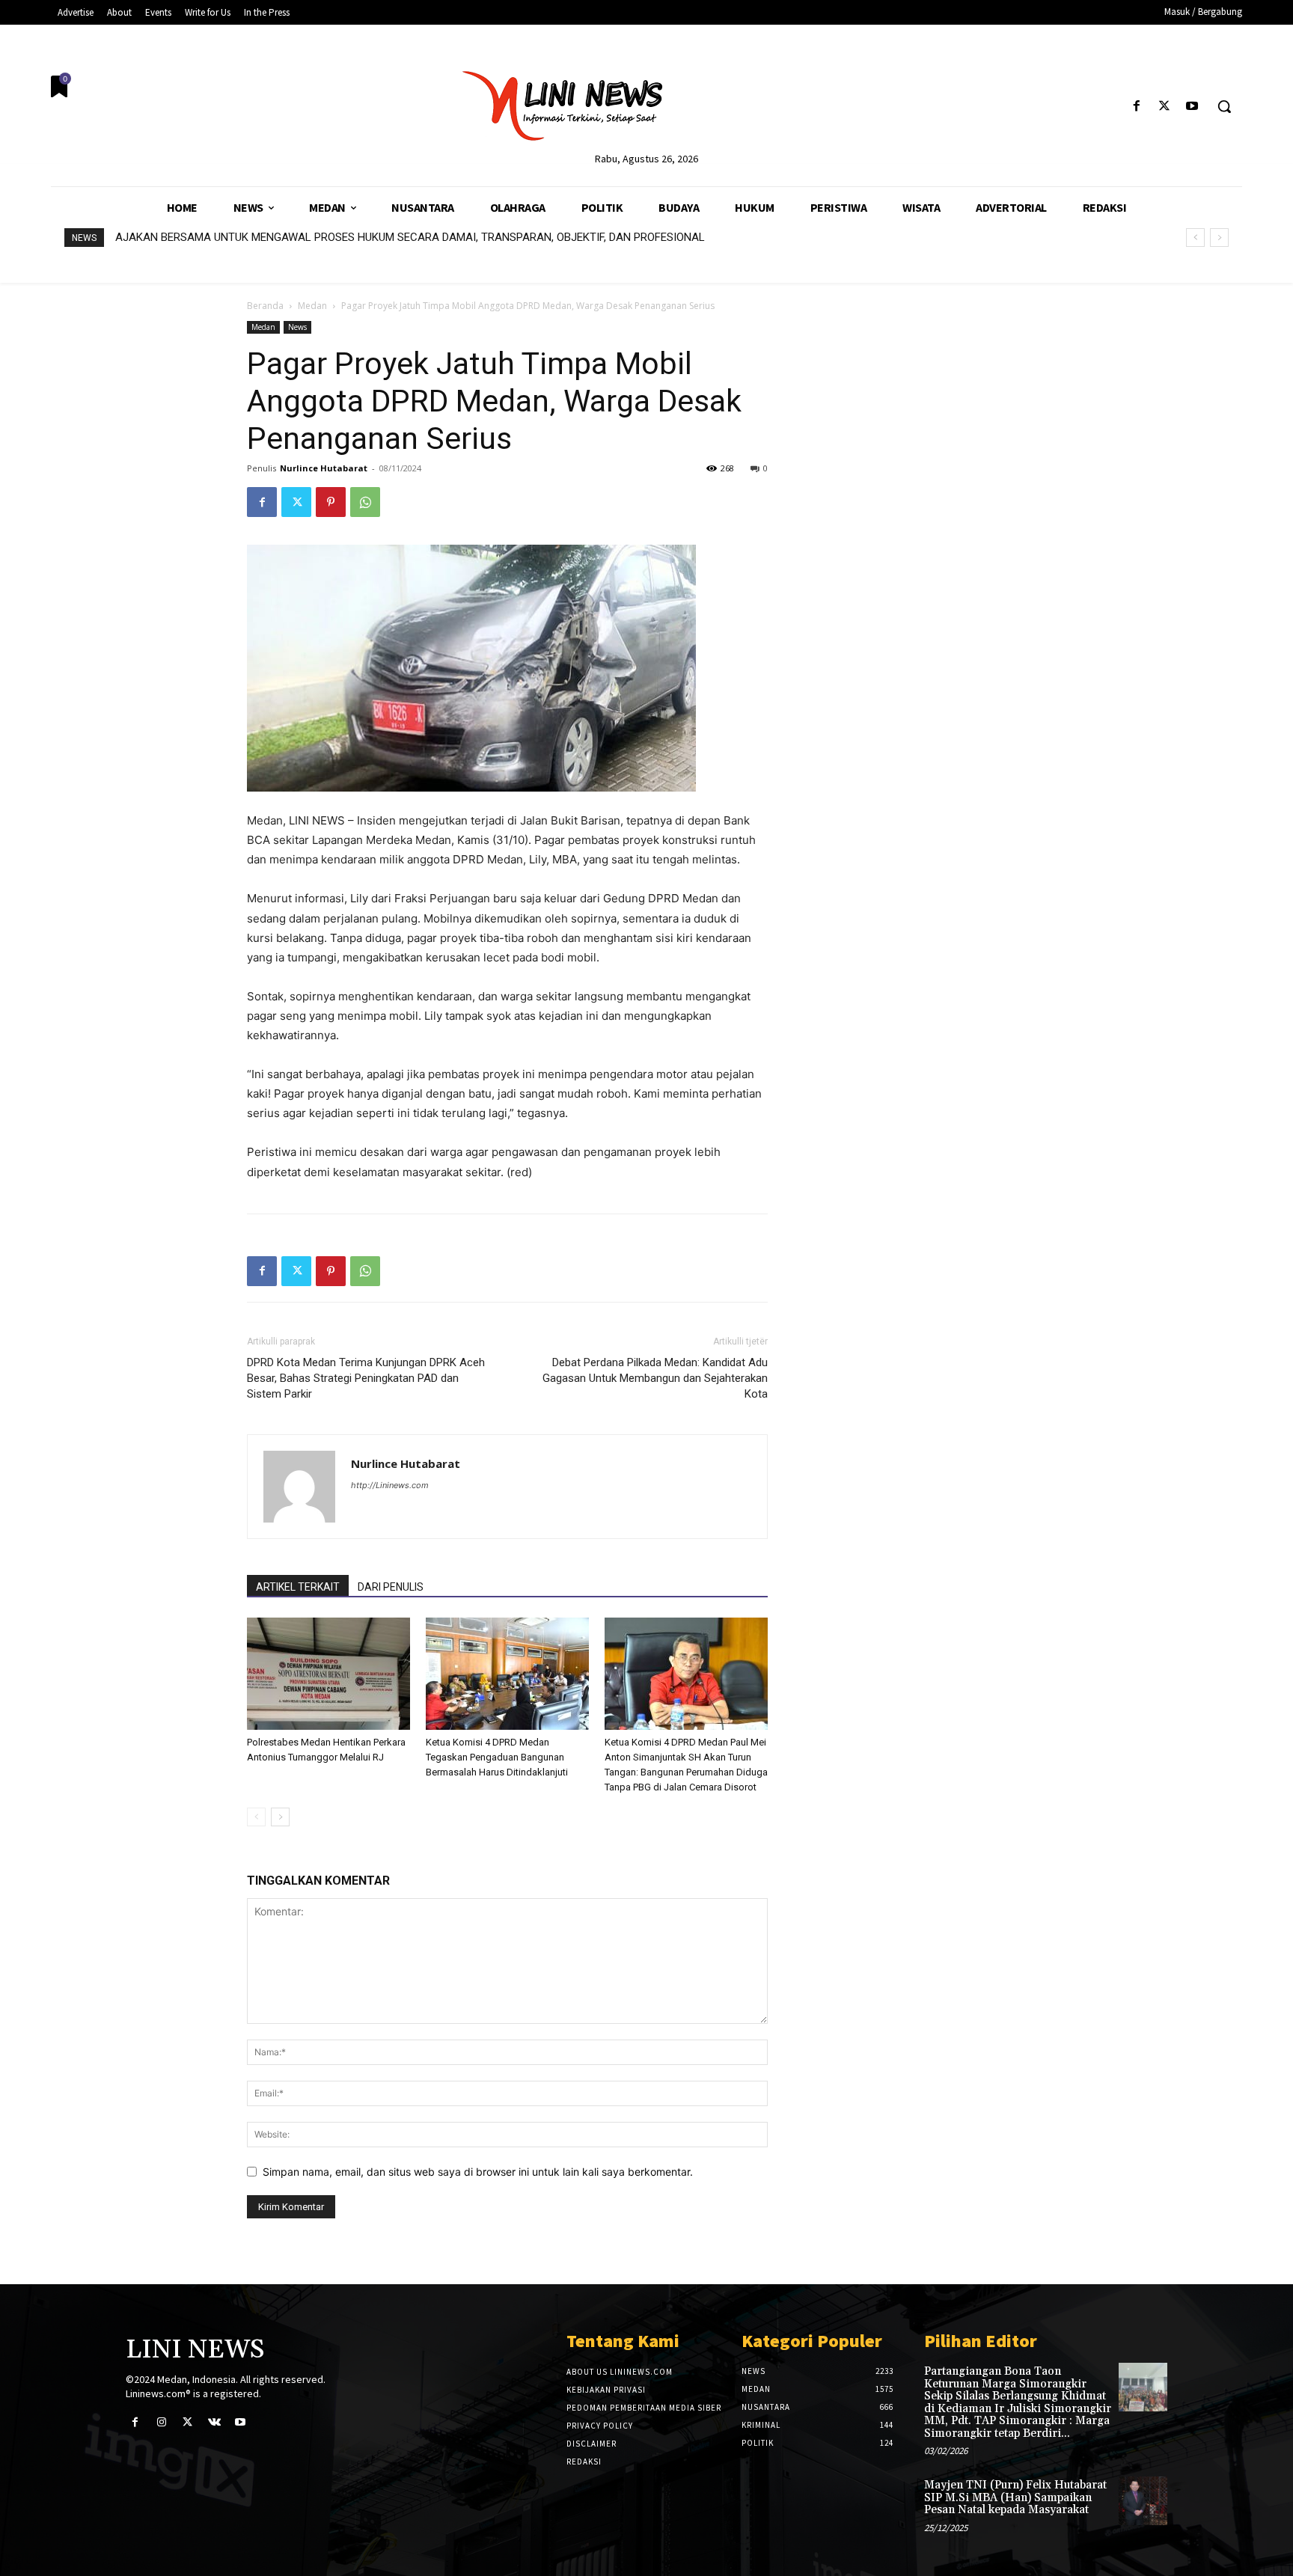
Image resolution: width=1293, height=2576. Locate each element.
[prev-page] (256, 1817)
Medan (312, 306)
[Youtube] (1192, 107)
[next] (1219, 238)
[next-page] (280, 1817)
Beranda (265, 306)
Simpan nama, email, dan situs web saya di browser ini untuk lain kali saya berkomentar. (478, 2172)
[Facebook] (1136, 107)
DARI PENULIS (391, 1587)
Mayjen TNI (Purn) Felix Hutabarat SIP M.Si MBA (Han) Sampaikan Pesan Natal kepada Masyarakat (1015, 2497)
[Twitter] (1165, 107)
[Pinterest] (331, 502)
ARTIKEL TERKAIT (298, 1587)
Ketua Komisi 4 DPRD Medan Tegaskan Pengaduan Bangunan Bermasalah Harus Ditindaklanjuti (497, 1757)
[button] (1224, 106)
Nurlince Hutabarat (324, 468)
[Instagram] (161, 2422)
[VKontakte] (214, 2422)
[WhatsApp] (365, 502)
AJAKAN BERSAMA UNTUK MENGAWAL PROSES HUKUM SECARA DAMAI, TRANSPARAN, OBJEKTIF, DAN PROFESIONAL (410, 237)
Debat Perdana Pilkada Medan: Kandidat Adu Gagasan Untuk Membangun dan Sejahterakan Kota (655, 1378)
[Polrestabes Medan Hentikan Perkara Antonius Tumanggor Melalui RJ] (328, 1674)
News (297, 327)
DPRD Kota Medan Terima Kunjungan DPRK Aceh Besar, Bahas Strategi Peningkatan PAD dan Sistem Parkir (366, 1378)
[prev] (1195, 238)
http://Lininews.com (390, 1485)
